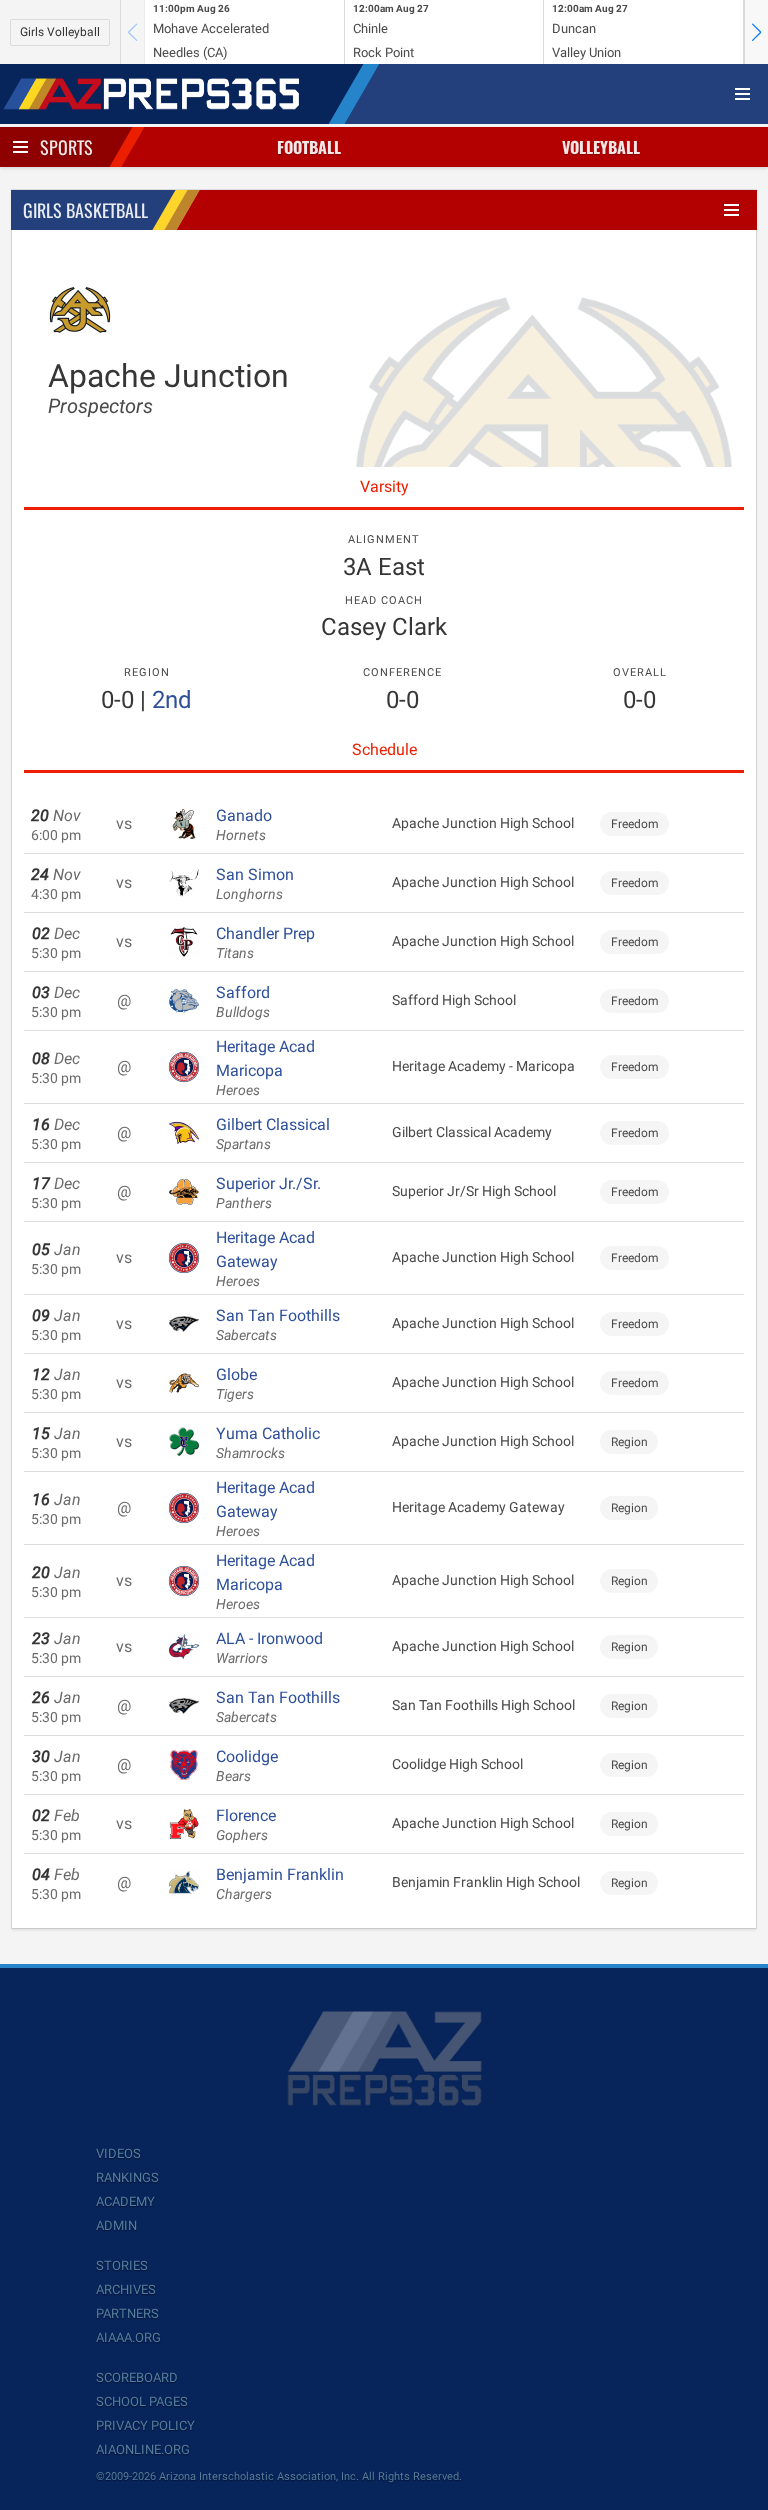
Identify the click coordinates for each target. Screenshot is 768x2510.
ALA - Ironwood (269, 1648)
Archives (126, 2289)
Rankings (127, 2177)
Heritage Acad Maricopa (265, 1068)
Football (309, 147)
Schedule (384, 749)
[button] (756, 32)
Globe (236, 1384)
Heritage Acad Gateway (265, 1259)
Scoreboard (137, 2377)
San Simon (255, 884)
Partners (127, 2313)
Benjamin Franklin (280, 1884)
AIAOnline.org (143, 2449)
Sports (66, 147)
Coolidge (247, 1766)
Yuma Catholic (268, 1443)
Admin (116, 2225)
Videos (118, 2153)
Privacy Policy (145, 2425)
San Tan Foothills (278, 1325)
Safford (243, 1002)
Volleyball (601, 147)
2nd (172, 700)
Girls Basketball (85, 210)
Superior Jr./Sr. (268, 1193)
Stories (122, 2265)
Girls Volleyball (60, 32)
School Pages (142, 2401)
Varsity (384, 486)
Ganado (244, 825)
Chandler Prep (265, 943)
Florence (246, 1825)
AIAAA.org (128, 2337)
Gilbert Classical (273, 1134)
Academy (125, 2201)
